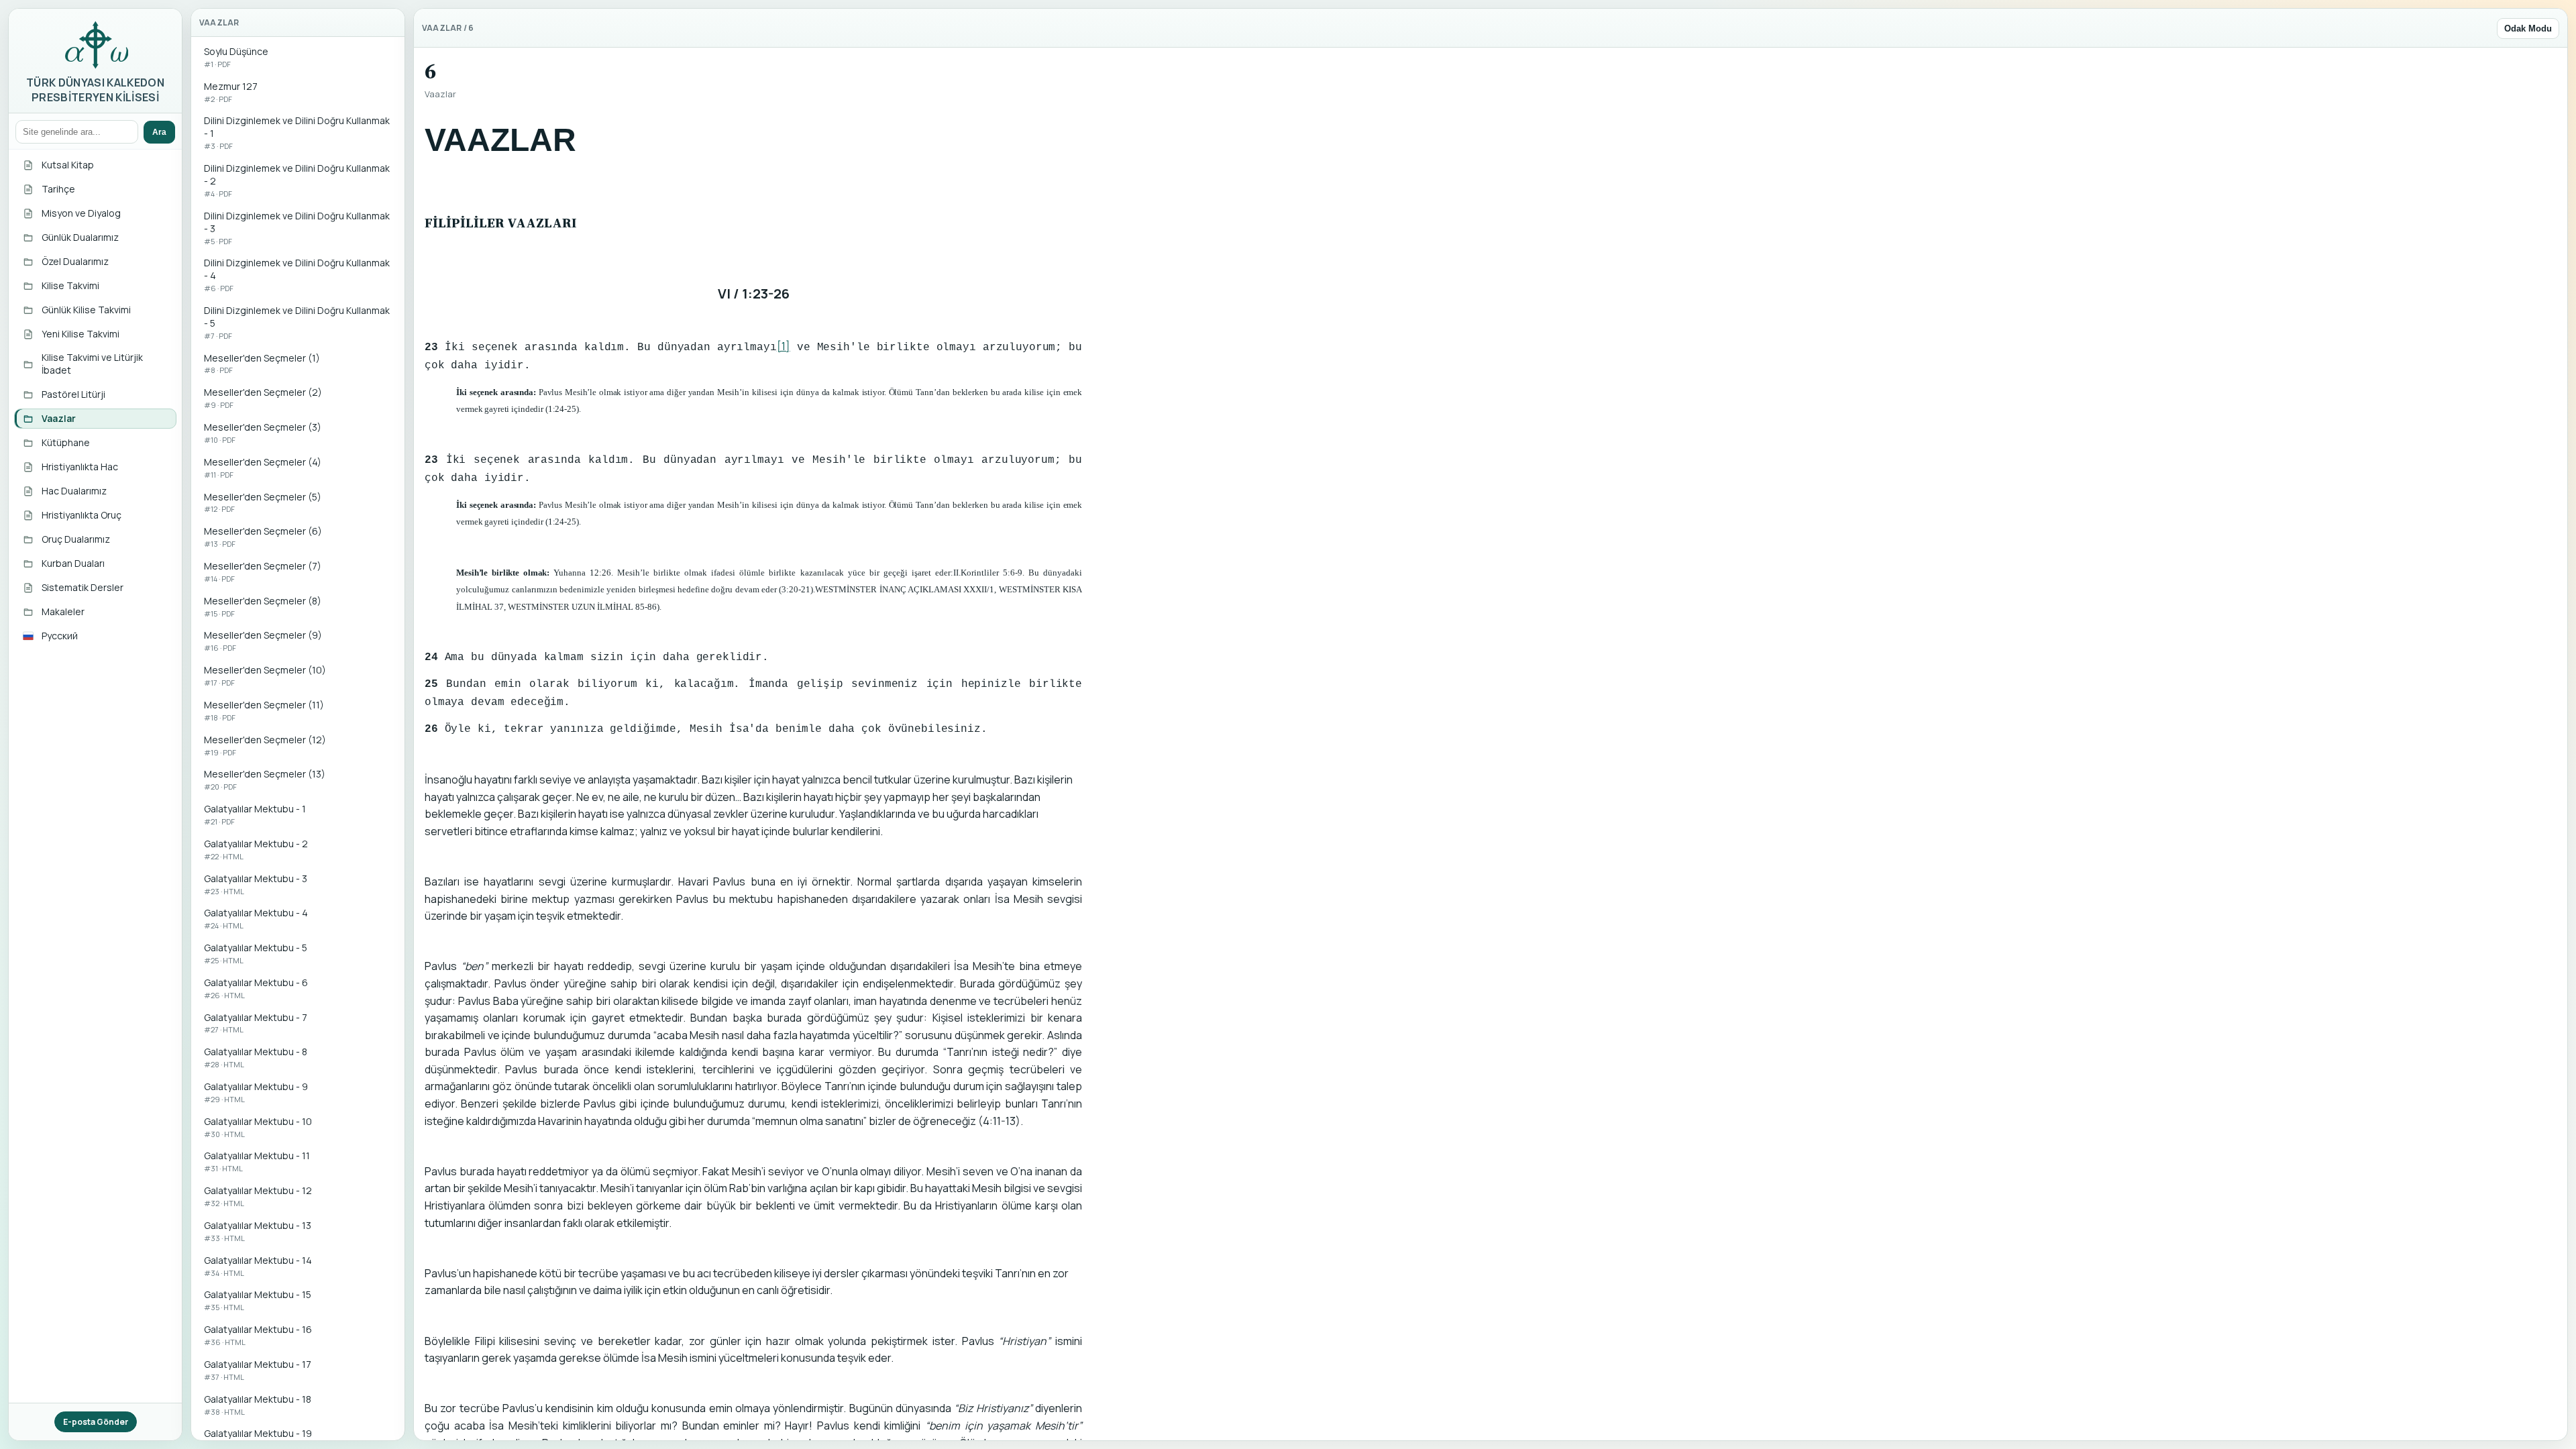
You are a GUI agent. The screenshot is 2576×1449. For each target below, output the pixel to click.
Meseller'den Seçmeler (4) (263, 468)
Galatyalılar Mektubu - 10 (258, 1127)
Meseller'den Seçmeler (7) (263, 572)
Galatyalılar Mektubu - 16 (258, 1335)
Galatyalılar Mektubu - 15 (258, 1300)
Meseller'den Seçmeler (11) (264, 710)
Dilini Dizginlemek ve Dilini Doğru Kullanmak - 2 (297, 180)
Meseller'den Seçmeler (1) (262, 364)
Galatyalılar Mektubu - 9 (256, 1092)
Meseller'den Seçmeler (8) (263, 606)
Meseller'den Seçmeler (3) (263, 433)
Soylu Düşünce (236, 57)
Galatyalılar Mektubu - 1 (255, 814)
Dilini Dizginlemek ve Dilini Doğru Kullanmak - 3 (297, 228)
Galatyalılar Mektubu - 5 (256, 953)
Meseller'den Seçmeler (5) (263, 502)
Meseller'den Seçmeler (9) (263, 641)
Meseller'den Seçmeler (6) (263, 537)
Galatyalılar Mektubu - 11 (257, 1161)
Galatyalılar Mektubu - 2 (256, 849)
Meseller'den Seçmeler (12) (265, 745)
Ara (159, 132)
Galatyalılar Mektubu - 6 (256, 988)
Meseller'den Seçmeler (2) (263, 398)
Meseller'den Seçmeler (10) (265, 676)
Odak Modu (2528, 29)
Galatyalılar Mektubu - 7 (256, 1023)
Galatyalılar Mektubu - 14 (258, 1266)
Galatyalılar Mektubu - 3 (256, 884)
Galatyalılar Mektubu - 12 (258, 1196)
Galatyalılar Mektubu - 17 (258, 1370)
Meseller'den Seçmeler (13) (265, 780)
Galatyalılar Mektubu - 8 (256, 1057)
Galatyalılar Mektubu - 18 (258, 1405)
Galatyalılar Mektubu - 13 (258, 1231)
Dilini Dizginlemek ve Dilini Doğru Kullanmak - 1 (297, 132)
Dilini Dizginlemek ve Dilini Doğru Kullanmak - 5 (297, 322)
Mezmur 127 (231, 92)
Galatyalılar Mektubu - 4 (256, 918)
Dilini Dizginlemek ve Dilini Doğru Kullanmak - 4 (297, 275)
